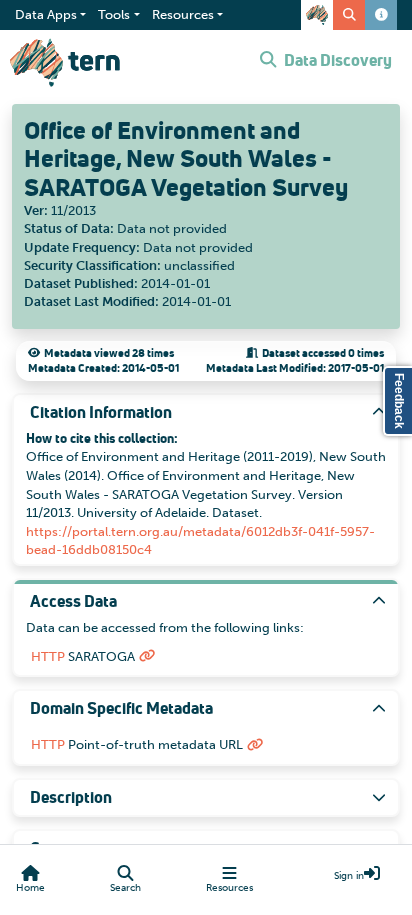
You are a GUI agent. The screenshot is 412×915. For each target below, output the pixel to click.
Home (30, 888)
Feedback (399, 401)
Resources (229, 888)
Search (125, 888)
